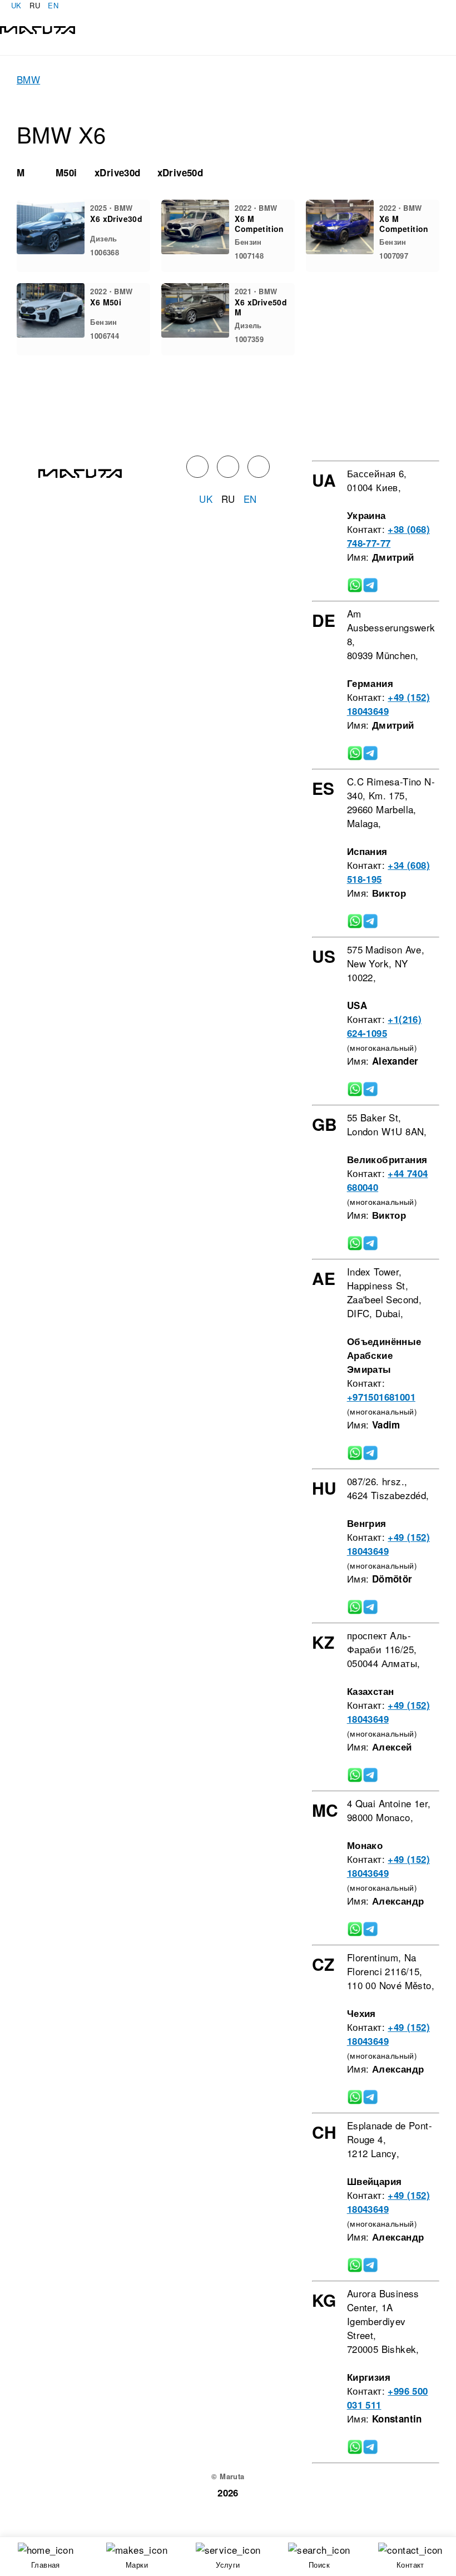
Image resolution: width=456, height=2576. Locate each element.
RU (35, 5)
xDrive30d (118, 172)
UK (16, 5)
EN (53, 5)
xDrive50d (180, 172)
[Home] (38, 29)
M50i (66, 172)
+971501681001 (381, 1397)
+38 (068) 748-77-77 (388, 536)
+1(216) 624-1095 (384, 1026)
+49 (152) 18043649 (388, 704)
